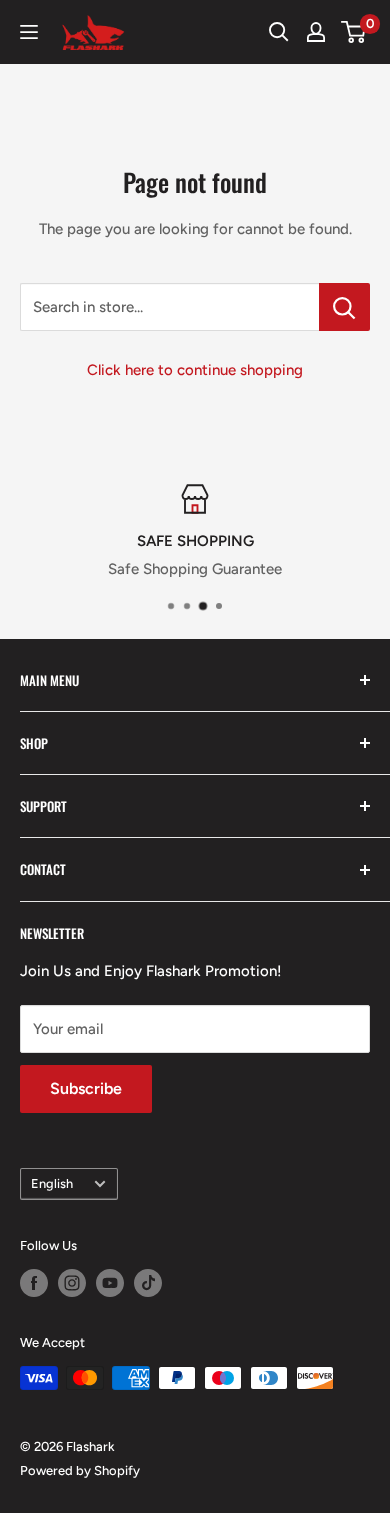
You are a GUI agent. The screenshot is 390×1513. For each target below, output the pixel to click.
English (52, 1183)
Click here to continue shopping (195, 370)
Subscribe (86, 1088)
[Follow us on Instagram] (72, 1283)
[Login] (316, 32)
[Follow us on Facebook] (34, 1283)
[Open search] (279, 32)
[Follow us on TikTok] (148, 1283)
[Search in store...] (344, 307)
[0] (354, 32)
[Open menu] (29, 32)
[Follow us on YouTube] (110, 1283)
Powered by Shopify (80, 1470)
